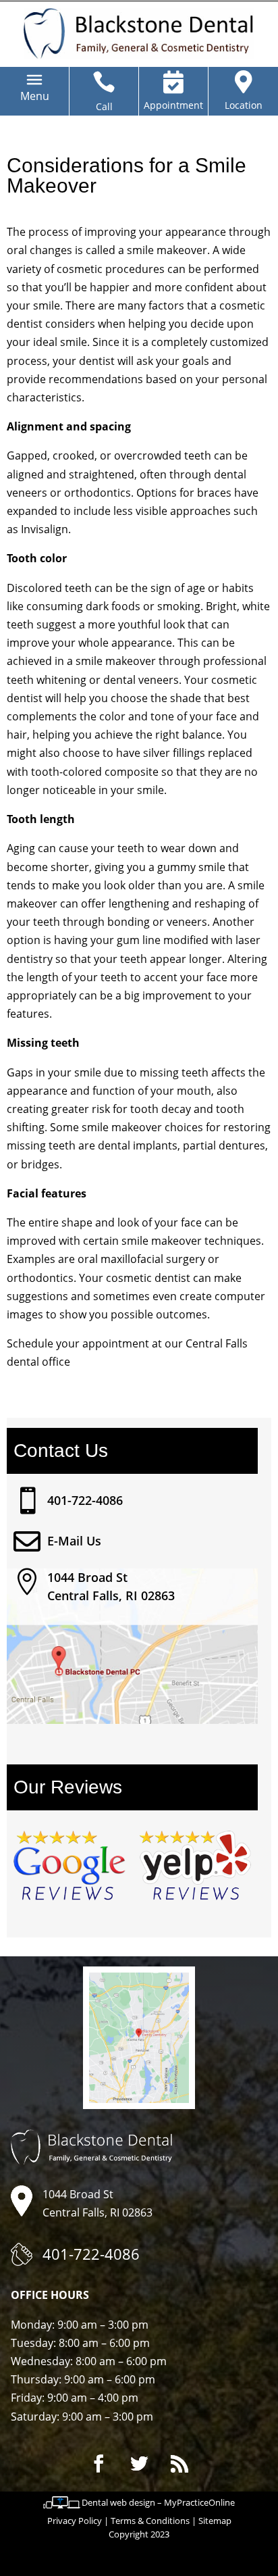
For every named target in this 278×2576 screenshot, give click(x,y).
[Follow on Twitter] (139, 2464)
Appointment (173, 105)
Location (244, 105)
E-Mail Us (74, 1541)
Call (104, 106)
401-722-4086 (85, 1500)
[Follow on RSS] (179, 2464)
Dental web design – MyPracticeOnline (158, 2502)
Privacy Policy (75, 2521)
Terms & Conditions (150, 2521)
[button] (35, 96)
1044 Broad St (87, 1577)
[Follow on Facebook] (99, 2464)
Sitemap (215, 2521)
